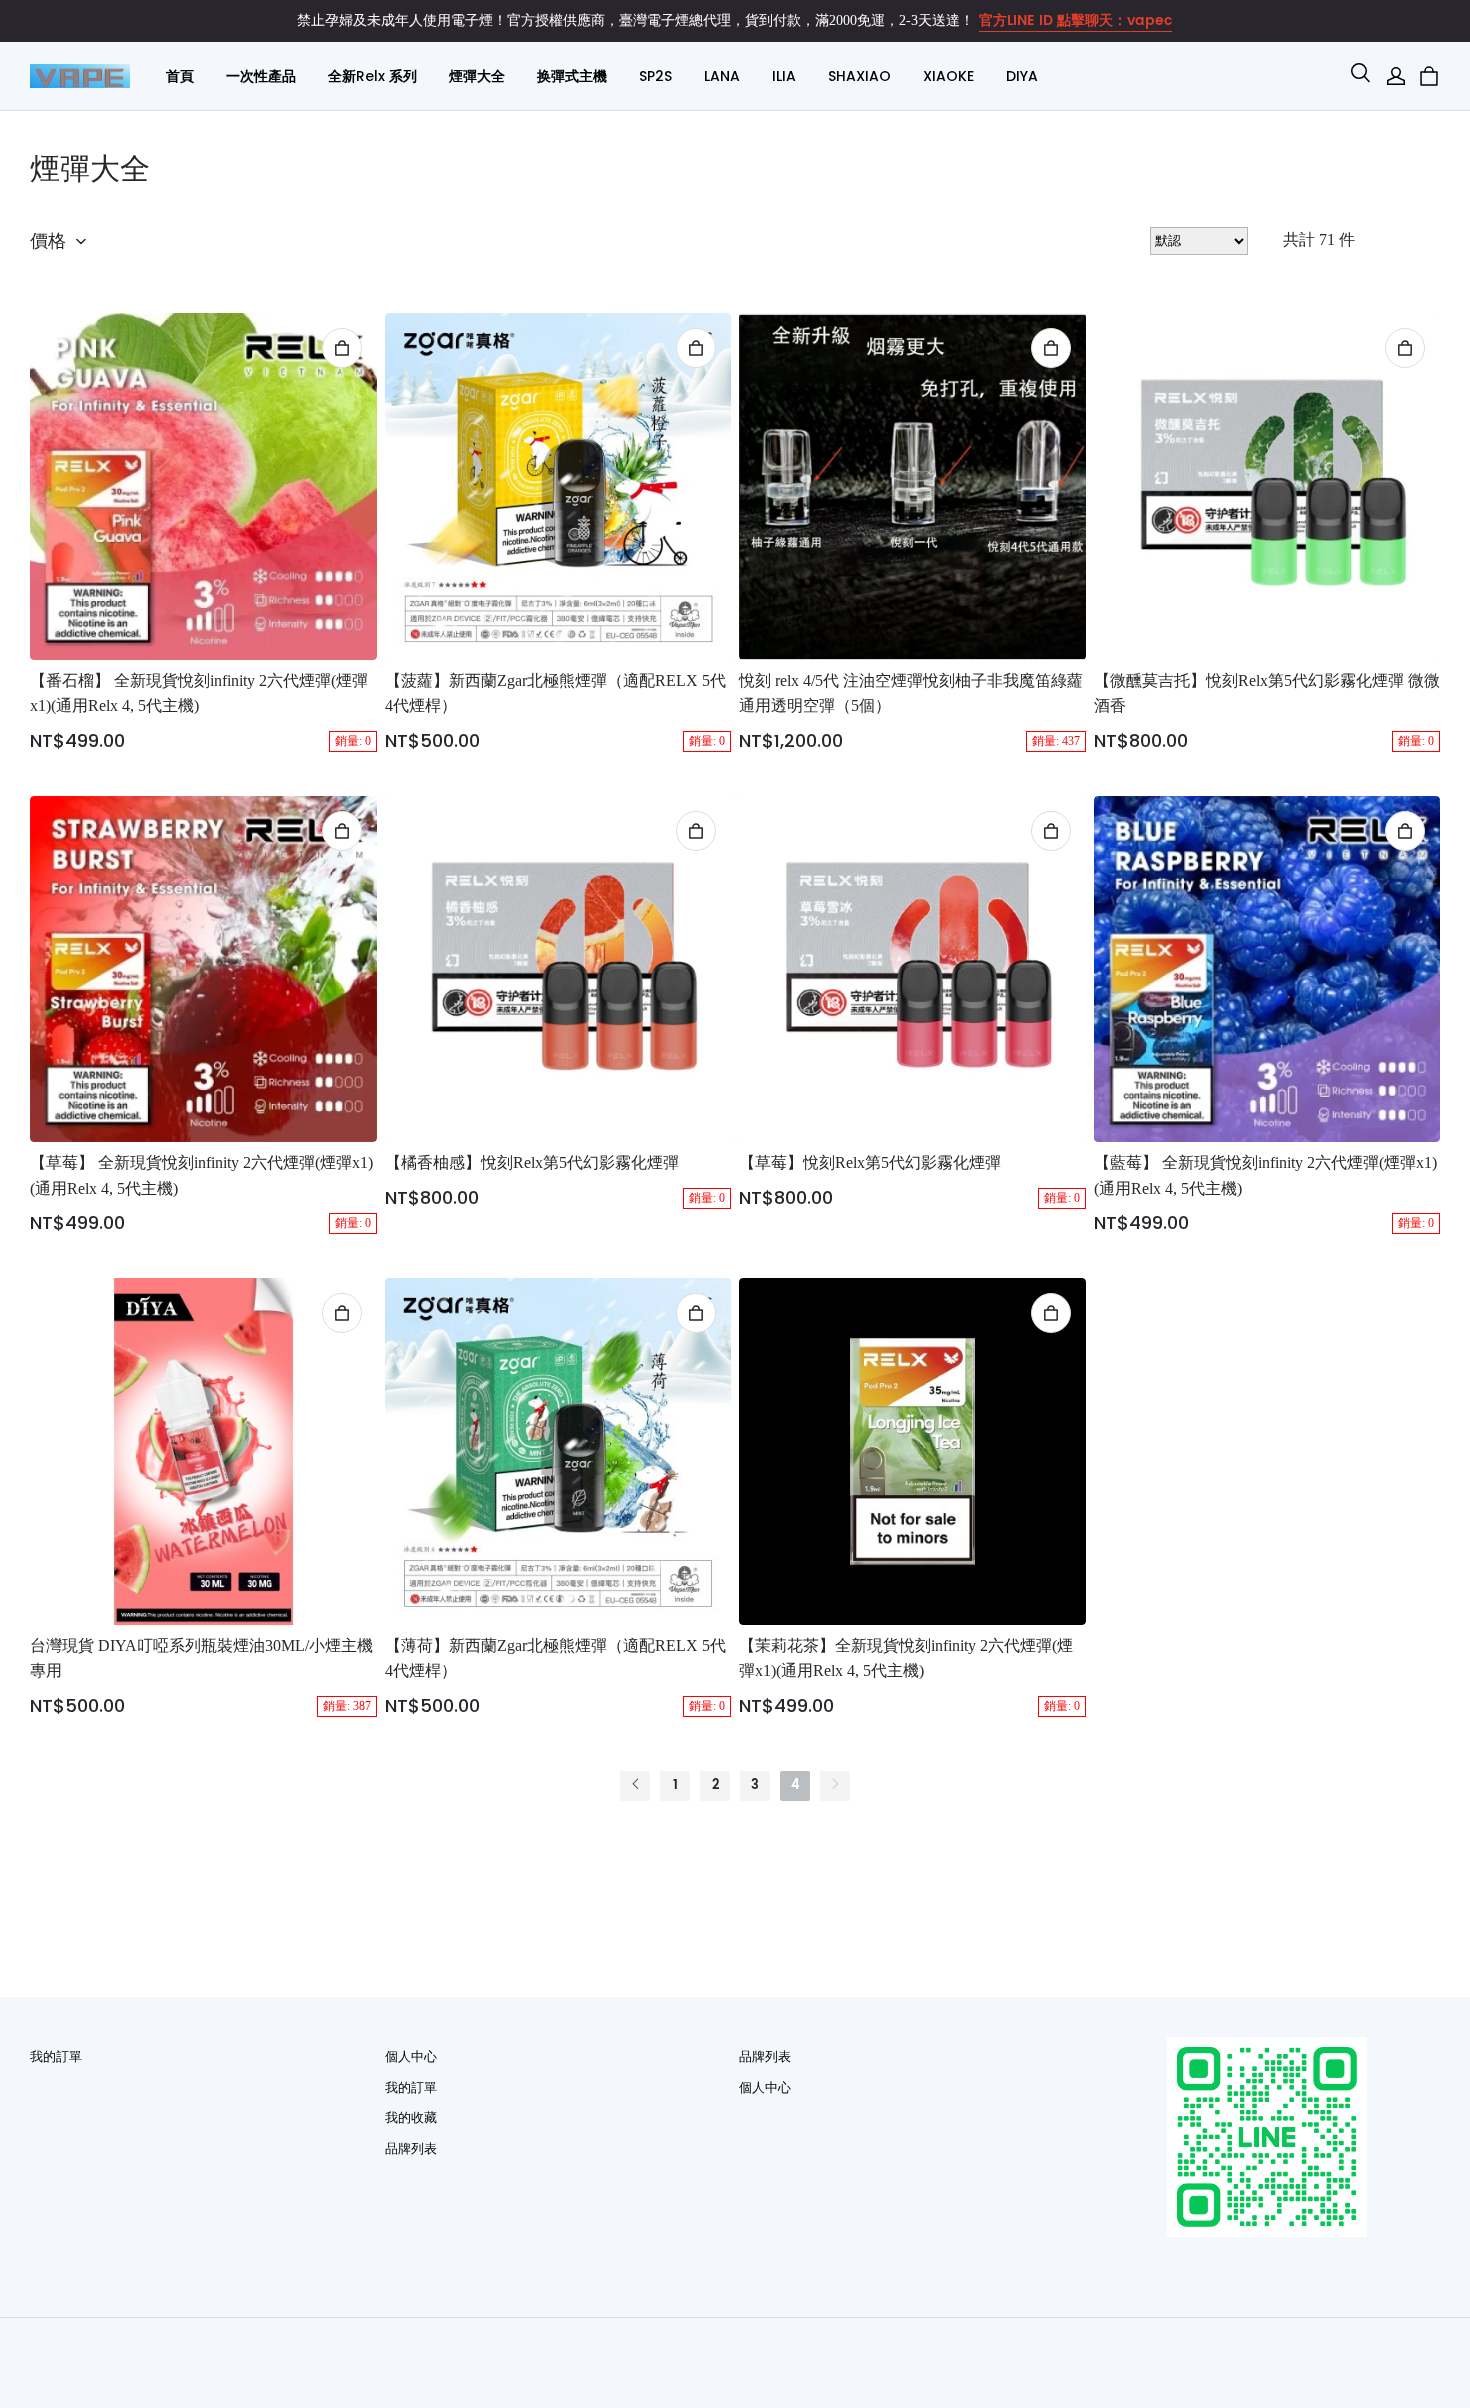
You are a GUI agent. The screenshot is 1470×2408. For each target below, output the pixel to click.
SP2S (655, 76)
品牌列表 (411, 2148)
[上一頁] (635, 1786)
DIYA (1022, 76)
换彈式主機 (572, 76)
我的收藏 (411, 2117)
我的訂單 (56, 2056)
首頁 (180, 76)
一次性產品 (261, 76)
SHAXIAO (859, 76)
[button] (1360, 76)
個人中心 (411, 2056)
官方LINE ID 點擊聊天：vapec (1075, 20)
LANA (722, 76)
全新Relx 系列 (372, 76)
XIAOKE (948, 76)
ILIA (784, 76)
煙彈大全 (477, 76)
